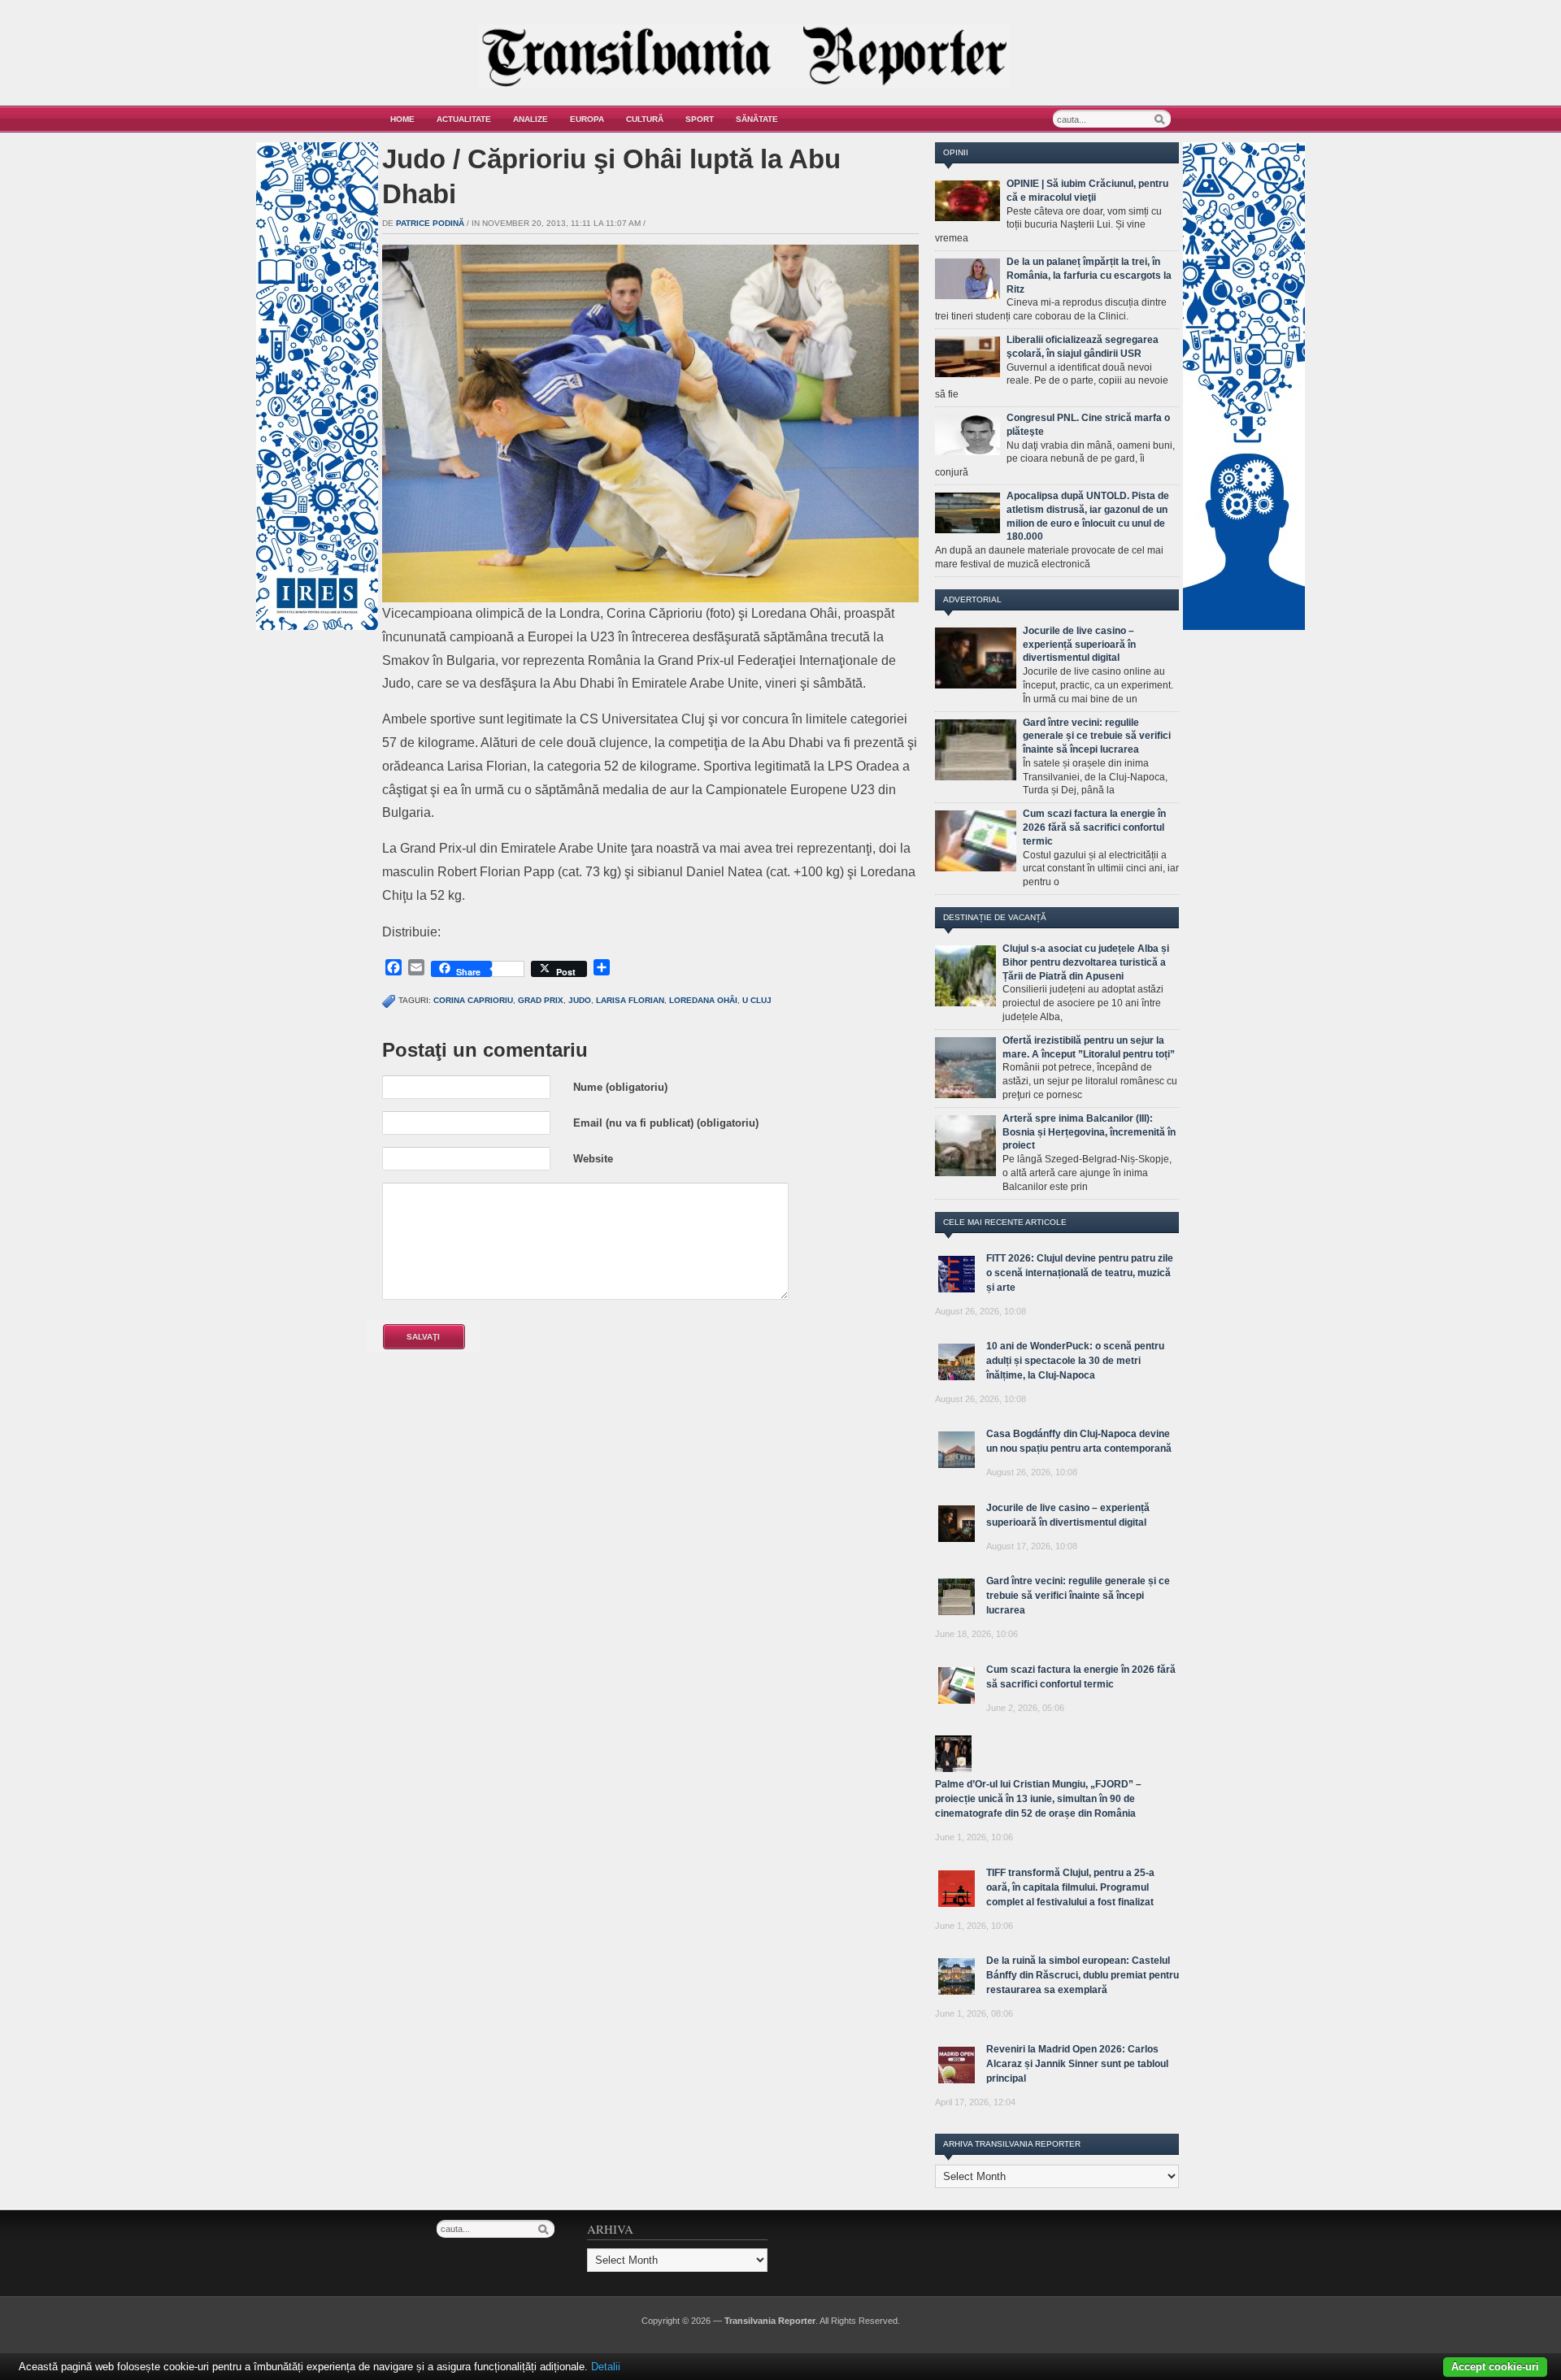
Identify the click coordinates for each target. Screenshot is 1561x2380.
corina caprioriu (473, 1000)
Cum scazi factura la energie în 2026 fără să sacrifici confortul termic (1094, 827)
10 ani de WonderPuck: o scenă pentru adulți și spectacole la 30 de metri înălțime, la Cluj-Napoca (1075, 1361)
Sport (700, 119)
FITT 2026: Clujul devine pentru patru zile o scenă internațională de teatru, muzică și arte (1080, 1273)
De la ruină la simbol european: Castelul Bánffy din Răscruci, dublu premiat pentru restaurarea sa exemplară (1083, 1975)
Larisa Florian (630, 1000)
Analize (530, 119)
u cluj (757, 1000)
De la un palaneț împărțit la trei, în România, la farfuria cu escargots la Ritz (1089, 276)
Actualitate (464, 119)
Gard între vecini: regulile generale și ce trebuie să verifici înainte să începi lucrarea (1097, 736)
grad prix (541, 1000)
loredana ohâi (703, 1000)
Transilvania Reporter (770, 2321)
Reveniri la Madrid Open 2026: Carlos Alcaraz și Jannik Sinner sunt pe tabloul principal (1077, 2064)
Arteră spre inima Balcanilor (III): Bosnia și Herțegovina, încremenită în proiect (1089, 1132)
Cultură (645, 119)
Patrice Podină (430, 223)
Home (402, 119)
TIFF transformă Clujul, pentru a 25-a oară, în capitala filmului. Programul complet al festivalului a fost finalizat (1070, 1887)
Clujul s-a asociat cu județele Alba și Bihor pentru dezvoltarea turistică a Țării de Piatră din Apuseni (1086, 962)
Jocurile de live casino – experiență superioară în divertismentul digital (1079, 645)
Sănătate (757, 119)
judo (580, 1000)
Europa (587, 119)
